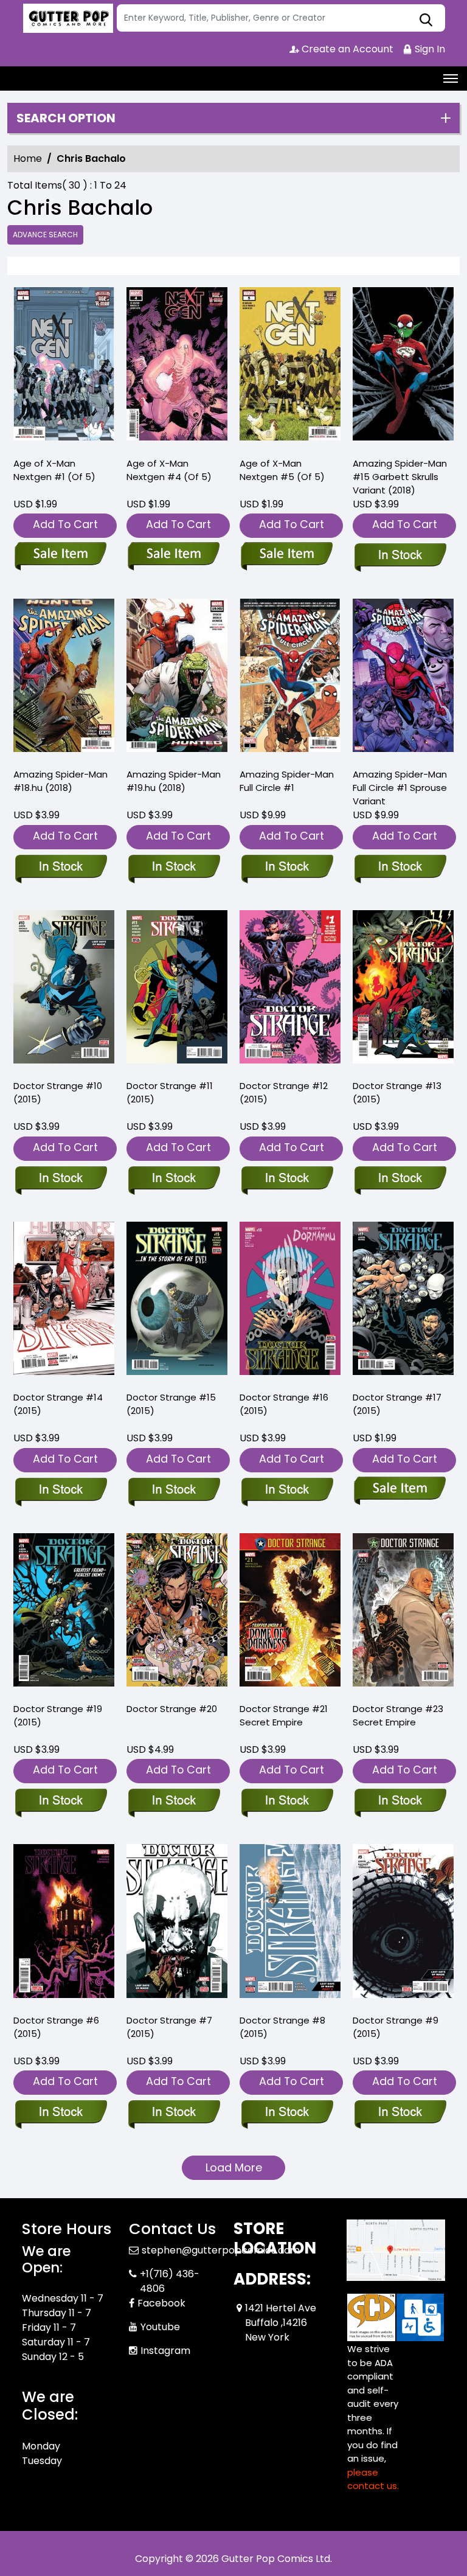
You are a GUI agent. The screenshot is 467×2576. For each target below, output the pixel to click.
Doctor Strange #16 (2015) (284, 1404)
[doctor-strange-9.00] (403, 1924)
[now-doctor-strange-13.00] (403, 990)
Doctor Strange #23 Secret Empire (398, 1715)
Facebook (161, 2303)
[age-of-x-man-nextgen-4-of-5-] (177, 367)
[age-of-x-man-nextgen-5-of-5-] (290, 367)
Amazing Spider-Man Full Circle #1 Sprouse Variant (400, 788)
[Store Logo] (67, 18)
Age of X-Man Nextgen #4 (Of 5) (169, 470)
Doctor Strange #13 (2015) (397, 1092)
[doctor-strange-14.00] (64, 1301)
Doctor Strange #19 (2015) (58, 1715)
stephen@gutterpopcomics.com (221, 2250)
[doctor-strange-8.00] (290, 1924)
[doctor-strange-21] (290, 1613)
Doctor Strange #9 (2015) (396, 2027)
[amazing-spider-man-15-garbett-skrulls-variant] (403, 367)
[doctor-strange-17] (403, 1301)
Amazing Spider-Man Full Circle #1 (287, 781)
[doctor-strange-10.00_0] (64, 990)
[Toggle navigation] (451, 78)
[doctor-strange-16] (290, 1301)
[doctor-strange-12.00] (290, 990)
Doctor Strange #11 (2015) (170, 1092)
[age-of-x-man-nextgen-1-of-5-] (64, 367)
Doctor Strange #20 (172, 1709)
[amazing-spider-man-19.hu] (177, 678)
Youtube (160, 2327)
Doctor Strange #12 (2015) (284, 1092)
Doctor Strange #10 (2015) (58, 1092)
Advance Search (45, 235)
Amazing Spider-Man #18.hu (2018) (61, 781)
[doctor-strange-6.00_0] (64, 1924)
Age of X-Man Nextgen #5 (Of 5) (282, 470)
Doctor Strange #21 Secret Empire (284, 1715)
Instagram (165, 2351)
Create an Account (346, 49)
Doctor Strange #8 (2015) (282, 2027)
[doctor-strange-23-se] (403, 1613)
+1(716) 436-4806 (170, 2281)
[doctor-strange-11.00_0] (177, 990)
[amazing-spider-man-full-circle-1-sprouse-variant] (403, 678)
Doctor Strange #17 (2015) (397, 1404)
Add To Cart (65, 524)
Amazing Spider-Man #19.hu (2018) (174, 781)
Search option (66, 118)
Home (28, 158)
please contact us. (373, 2479)
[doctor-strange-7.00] (177, 1924)
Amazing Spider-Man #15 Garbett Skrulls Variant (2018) (400, 477)
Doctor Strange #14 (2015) (58, 1404)
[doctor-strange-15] (177, 1301)
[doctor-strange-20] (177, 1613)
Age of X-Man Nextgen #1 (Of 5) (54, 470)
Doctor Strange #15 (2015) (171, 1404)
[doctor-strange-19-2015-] (64, 1613)
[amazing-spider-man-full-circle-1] (290, 678)
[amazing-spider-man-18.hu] (64, 678)
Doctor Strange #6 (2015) (56, 2027)
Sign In (429, 49)
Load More (234, 2167)
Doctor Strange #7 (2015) (169, 2027)
